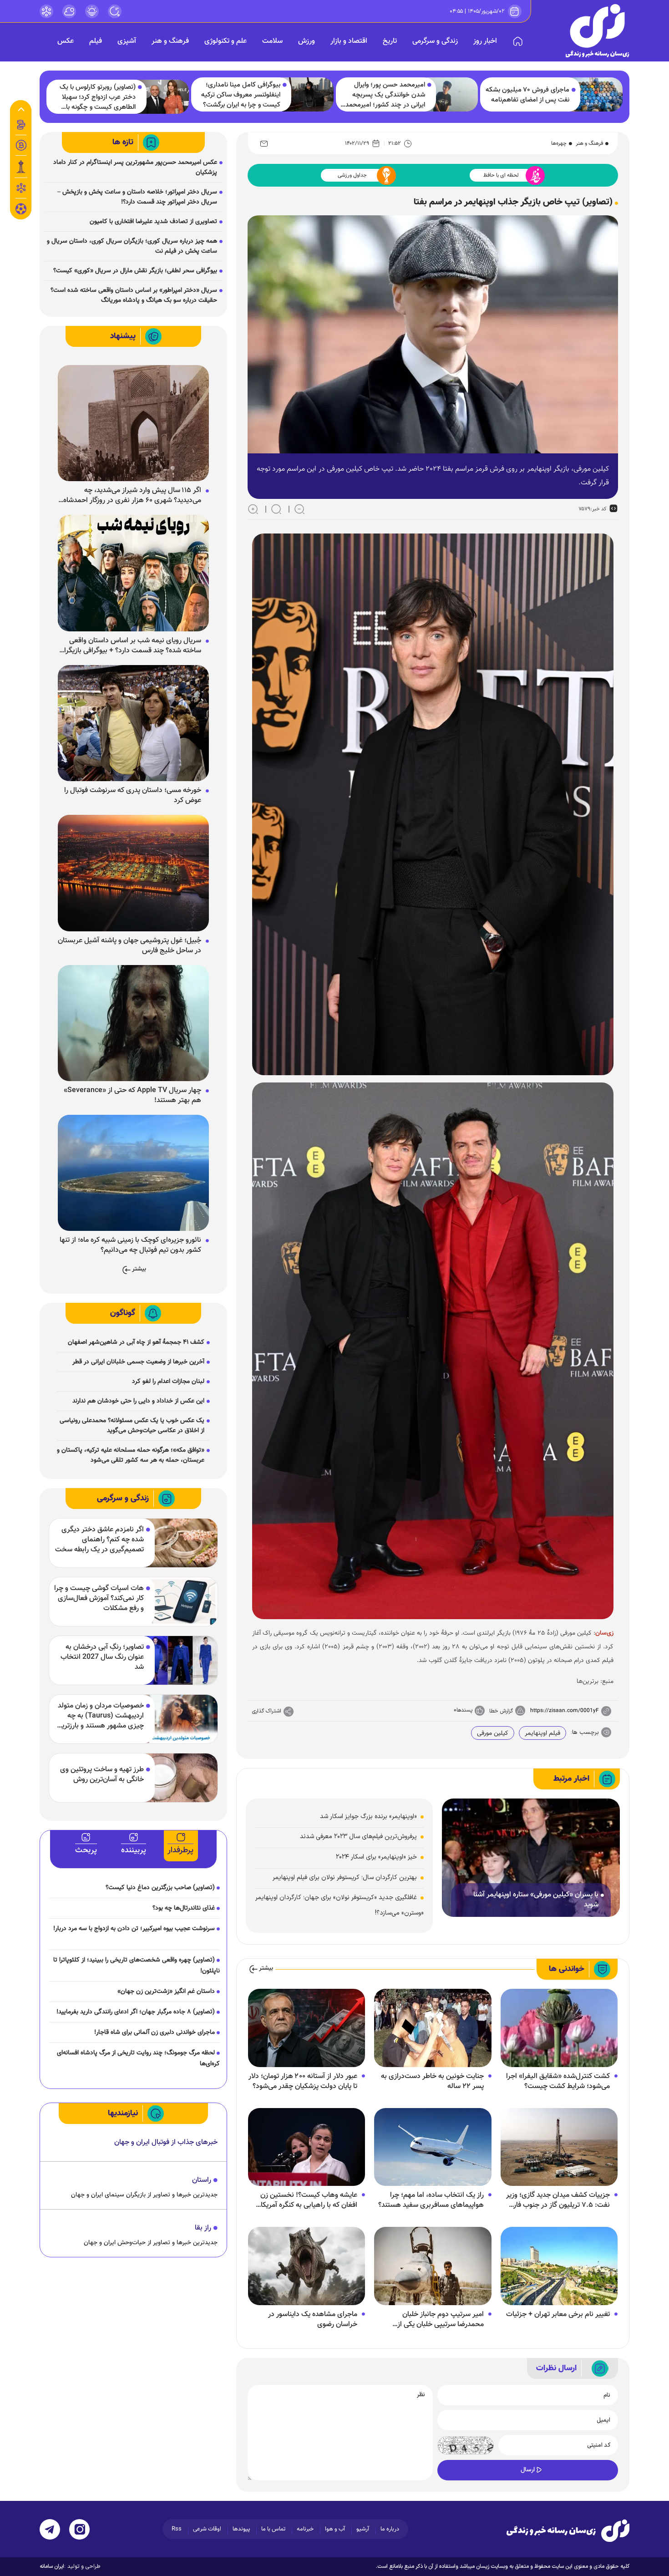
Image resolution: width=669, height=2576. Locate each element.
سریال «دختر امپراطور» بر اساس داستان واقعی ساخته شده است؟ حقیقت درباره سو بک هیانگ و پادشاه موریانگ (134, 295)
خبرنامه (305, 2529)
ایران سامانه (52, 2566)
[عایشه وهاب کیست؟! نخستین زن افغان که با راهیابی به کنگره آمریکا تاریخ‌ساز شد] (307, 2147)
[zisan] (598, 31)
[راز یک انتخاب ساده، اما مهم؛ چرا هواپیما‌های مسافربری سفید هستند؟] (433, 2147)
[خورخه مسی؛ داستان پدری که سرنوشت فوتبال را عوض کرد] (133, 723)
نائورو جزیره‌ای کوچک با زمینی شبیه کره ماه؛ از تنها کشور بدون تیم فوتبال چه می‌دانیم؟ (130, 1245)
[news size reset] (276, 509)
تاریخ (390, 41)
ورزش (307, 41)
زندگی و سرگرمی (435, 41)
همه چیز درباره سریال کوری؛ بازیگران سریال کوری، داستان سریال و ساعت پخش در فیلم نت (132, 246)
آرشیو (363, 2529)
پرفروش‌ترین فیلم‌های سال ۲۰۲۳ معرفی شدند (358, 1837)
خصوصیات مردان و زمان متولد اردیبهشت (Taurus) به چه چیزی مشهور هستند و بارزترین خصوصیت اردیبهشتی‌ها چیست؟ (100, 1716)
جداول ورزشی (352, 175)
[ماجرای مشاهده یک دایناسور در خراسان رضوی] (307, 2266)
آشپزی (127, 41)
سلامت (272, 41)
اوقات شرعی (207, 2529)
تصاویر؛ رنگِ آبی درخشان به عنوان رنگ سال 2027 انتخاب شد (102, 1657)
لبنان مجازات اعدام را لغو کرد (168, 1382)
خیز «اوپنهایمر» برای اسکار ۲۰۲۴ (376, 1857)
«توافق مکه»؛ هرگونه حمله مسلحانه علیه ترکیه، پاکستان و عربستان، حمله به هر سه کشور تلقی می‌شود (131, 1455)
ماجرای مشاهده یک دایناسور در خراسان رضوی (313, 2320)
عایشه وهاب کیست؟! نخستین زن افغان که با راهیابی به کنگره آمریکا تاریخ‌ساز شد (309, 2200)
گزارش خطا (501, 1711)
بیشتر (266, 1969)
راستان (202, 2180)
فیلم (96, 41)
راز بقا (203, 2228)
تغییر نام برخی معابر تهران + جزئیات (558, 2315)
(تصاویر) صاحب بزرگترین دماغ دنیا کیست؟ (160, 1888)
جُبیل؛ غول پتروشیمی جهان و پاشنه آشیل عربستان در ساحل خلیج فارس (129, 946)
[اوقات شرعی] (92, 11)
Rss (177, 2529)
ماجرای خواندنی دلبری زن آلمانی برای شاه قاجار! (155, 2032)
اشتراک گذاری (267, 1711)
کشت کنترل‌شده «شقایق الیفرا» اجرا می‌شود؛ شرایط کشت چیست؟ (558, 2082)
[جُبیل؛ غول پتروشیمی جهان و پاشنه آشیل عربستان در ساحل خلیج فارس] (133, 874)
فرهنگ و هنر (170, 41)
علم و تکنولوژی (226, 41)
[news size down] (299, 509)
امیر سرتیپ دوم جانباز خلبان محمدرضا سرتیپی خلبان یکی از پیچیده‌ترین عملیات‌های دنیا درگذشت (431, 2320)
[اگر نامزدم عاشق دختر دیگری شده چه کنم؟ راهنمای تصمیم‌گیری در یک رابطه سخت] (180, 1543)
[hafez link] (46, 11)
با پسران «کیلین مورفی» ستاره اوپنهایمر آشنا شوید (536, 1900)
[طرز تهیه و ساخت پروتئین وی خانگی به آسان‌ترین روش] (180, 1778)
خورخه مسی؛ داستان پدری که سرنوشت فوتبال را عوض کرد (133, 796)
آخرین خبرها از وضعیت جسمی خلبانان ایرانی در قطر (138, 1362)
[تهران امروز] (21, 167)
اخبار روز (485, 41)
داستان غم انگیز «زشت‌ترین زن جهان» (166, 1992)
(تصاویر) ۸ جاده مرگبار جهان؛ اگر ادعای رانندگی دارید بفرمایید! (136, 2012)
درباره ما (390, 2529)
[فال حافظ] (21, 188)
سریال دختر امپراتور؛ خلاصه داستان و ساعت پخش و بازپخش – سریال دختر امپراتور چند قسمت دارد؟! (137, 197)
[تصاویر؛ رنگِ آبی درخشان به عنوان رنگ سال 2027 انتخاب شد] (180, 1660)
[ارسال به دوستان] (264, 143)
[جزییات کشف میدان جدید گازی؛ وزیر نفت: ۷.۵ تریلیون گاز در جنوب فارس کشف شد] (559, 2147)
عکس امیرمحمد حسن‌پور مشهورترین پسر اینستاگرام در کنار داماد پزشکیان (135, 168)
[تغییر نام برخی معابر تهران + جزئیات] (559, 2266)
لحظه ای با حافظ (501, 175)
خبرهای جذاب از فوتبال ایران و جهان (166, 2142)
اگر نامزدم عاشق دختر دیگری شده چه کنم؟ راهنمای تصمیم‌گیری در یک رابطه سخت (99, 1540)
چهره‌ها (559, 143)
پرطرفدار (180, 1850)
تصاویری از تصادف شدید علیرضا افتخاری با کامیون (153, 222)
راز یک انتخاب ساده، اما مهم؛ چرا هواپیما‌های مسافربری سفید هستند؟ (431, 2200)
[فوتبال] (21, 211)
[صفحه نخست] (518, 41)
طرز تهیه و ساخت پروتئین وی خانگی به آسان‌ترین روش (102, 1775)
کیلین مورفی (493, 1733)
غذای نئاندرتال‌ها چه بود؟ (184, 1908)
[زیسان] (568, 2530)
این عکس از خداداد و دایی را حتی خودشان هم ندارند (138, 1401)
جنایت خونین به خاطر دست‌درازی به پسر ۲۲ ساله (432, 2082)
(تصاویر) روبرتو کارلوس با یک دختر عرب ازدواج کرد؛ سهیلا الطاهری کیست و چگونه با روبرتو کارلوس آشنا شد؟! (98, 97)
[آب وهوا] (69, 11)
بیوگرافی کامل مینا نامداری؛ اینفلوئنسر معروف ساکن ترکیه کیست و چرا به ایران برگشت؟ (241, 95)
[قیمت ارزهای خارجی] (21, 145)
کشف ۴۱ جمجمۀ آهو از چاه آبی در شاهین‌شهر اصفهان (136, 1342)
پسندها (464, 1710)
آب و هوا (335, 2529)
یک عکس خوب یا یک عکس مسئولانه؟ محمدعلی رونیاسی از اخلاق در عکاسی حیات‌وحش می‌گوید (132, 1426)
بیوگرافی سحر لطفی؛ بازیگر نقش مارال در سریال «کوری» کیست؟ (135, 271)
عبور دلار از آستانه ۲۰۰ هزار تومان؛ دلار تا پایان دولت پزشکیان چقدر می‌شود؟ (303, 2082)
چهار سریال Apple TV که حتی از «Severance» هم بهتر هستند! (132, 1096)
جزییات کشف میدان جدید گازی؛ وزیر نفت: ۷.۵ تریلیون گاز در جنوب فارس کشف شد (557, 2200)
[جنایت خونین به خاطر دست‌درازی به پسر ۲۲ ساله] (433, 2028)
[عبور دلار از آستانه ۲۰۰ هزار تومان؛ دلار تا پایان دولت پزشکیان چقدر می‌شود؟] (307, 2028)
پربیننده (134, 1850)
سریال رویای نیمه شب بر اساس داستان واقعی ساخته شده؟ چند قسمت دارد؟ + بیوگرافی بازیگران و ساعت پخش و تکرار (130, 646)
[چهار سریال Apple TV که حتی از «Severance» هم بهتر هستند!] (133, 1023)
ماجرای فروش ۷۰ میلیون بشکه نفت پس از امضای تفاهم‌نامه (527, 95)
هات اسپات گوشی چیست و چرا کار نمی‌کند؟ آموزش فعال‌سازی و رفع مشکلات (99, 1599)
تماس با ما (273, 2529)
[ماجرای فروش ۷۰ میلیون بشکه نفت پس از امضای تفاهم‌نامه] (597, 94)
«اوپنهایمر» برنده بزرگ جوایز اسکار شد (368, 1816)
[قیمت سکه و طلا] (21, 125)
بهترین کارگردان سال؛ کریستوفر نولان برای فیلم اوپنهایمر (345, 1877)
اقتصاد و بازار (349, 41)
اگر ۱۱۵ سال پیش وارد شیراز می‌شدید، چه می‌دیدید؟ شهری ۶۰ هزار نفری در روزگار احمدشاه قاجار (132, 496)
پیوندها (241, 2529)
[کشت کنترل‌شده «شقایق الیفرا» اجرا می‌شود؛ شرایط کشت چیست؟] (559, 2028)
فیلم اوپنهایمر (542, 1733)
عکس (66, 41)
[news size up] (253, 509)
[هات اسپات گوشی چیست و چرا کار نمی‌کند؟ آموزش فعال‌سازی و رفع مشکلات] (180, 1602)
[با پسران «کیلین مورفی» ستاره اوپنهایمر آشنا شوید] (531, 1858)
